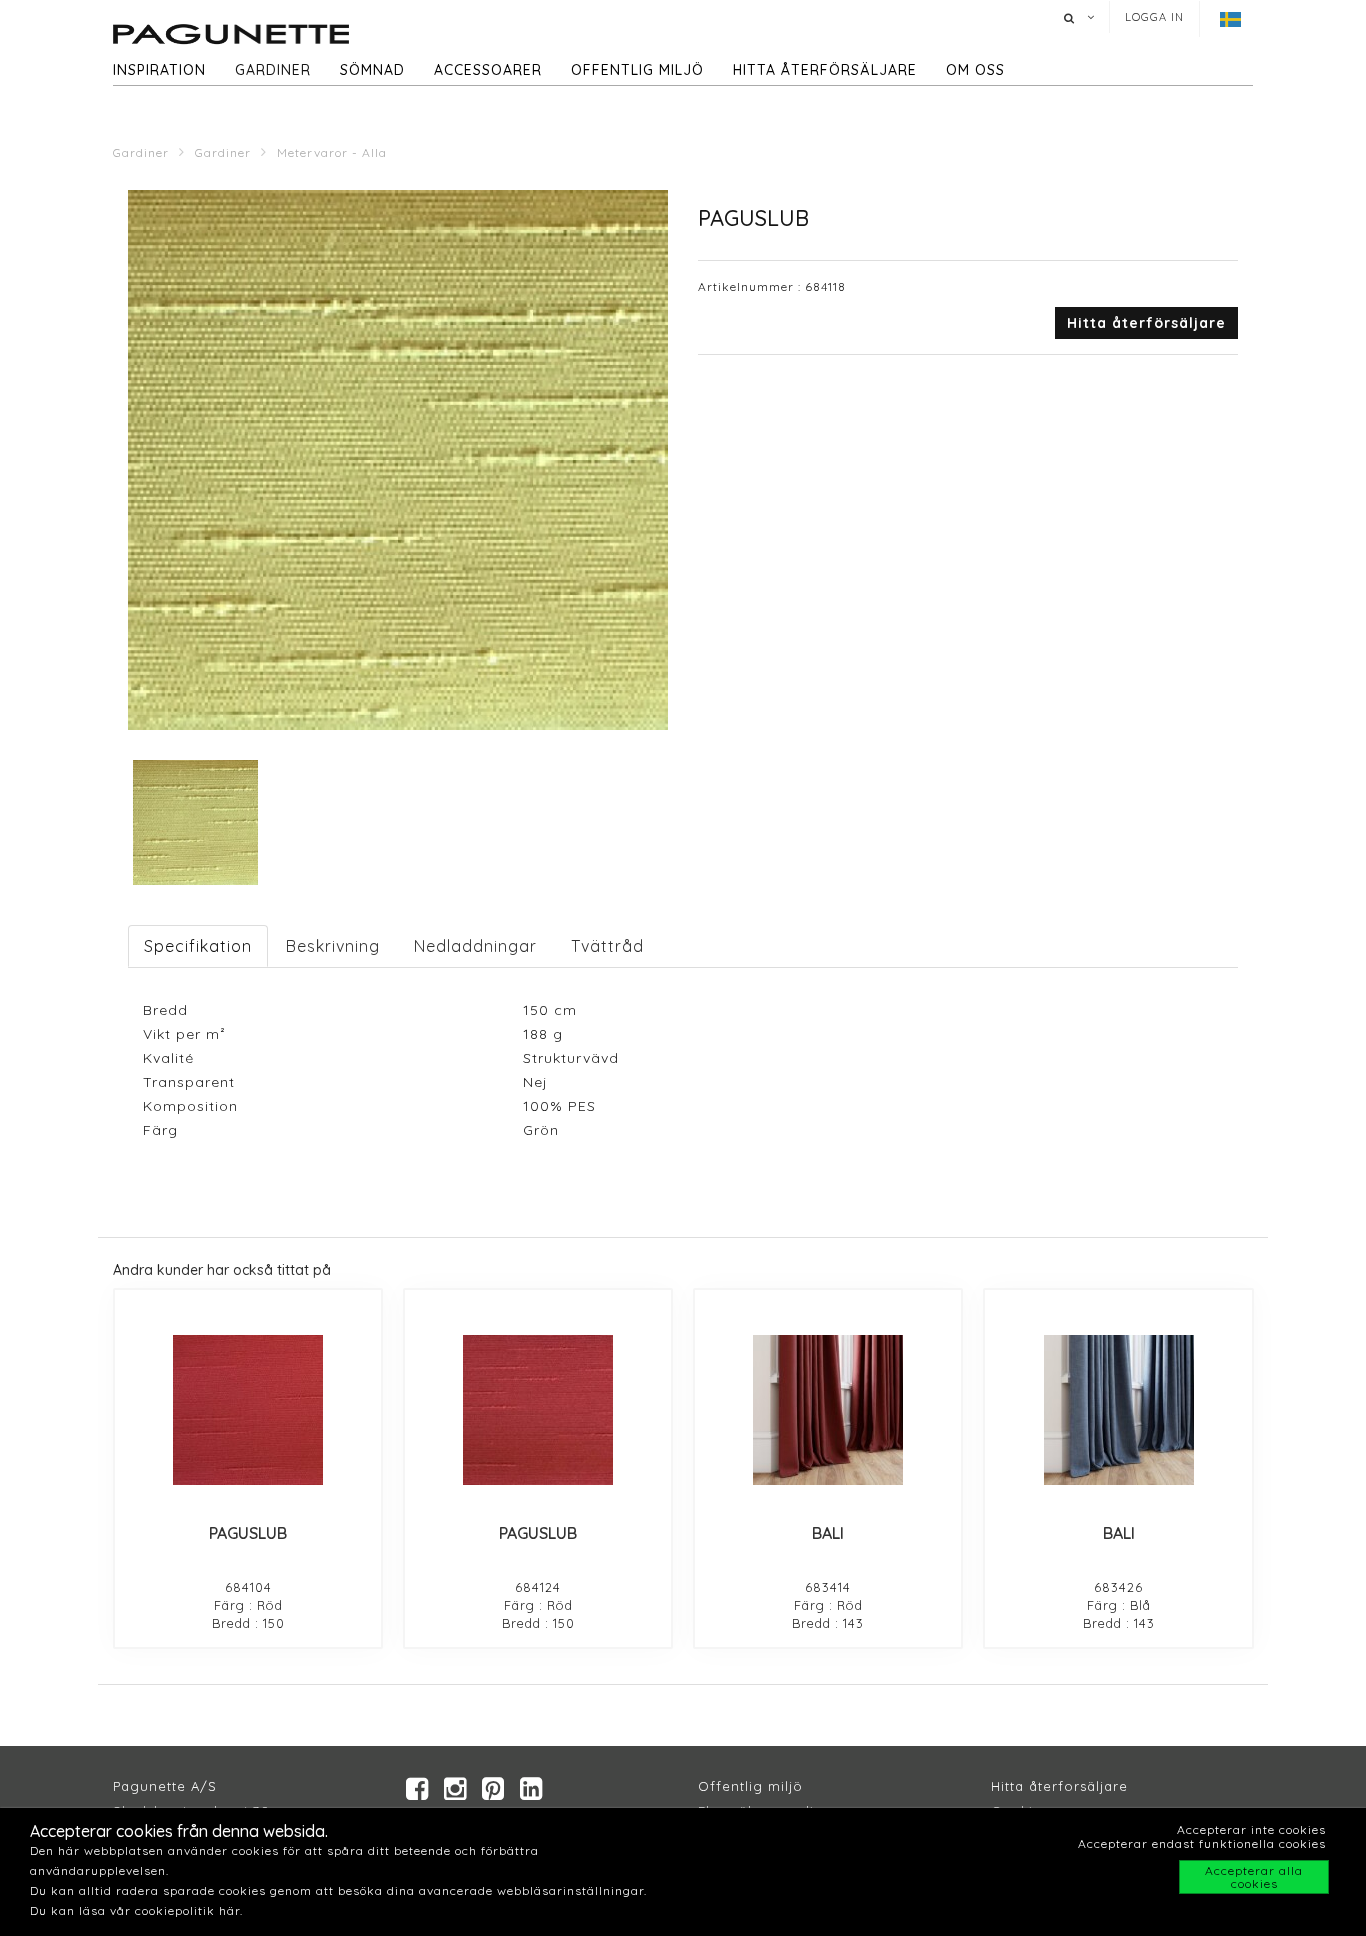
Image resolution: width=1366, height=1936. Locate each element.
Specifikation (198, 946)
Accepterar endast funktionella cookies (1202, 1843)
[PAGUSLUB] (248, 1410)
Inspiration (159, 70)
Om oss (975, 70)
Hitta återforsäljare (1059, 1786)
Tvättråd (607, 946)
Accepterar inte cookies (1251, 1829)
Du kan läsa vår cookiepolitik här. (136, 1910)
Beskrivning (333, 946)
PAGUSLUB (248, 1533)
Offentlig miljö (637, 70)
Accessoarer (488, 70)
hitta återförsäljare (825, 70)
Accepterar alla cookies (1254, 1877)
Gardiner (273, 70)
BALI (828, 1533)
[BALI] (828, 1410)
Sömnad (372, 70)
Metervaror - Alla (332, 152)
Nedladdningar (475, 946)
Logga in (1154, 17)
